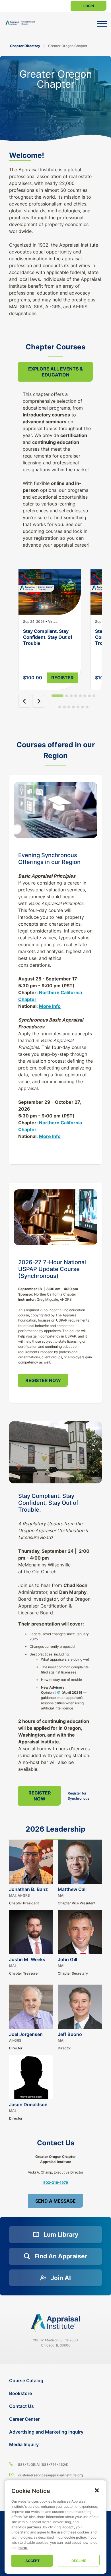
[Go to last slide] (25, 701)
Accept (32, 2561)
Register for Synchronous (78, 1796)
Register (62, 678)
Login (89, 6)
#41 (57, 1692)
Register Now (43, 1380)
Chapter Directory (25, 46)
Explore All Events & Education (55, 372)
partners (34, 2527)
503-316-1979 (56, 2183)
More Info (50, 1006)
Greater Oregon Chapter (68, 46)
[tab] (57, 696)
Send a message (55, 2201)
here (22, 2548)
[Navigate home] (55, 2323)
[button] (97, 2490)
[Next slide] (39, 701)
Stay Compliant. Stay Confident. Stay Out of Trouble (48, 637)
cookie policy (75, 2537)
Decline (79, 2561)
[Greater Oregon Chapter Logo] (21, 23)
